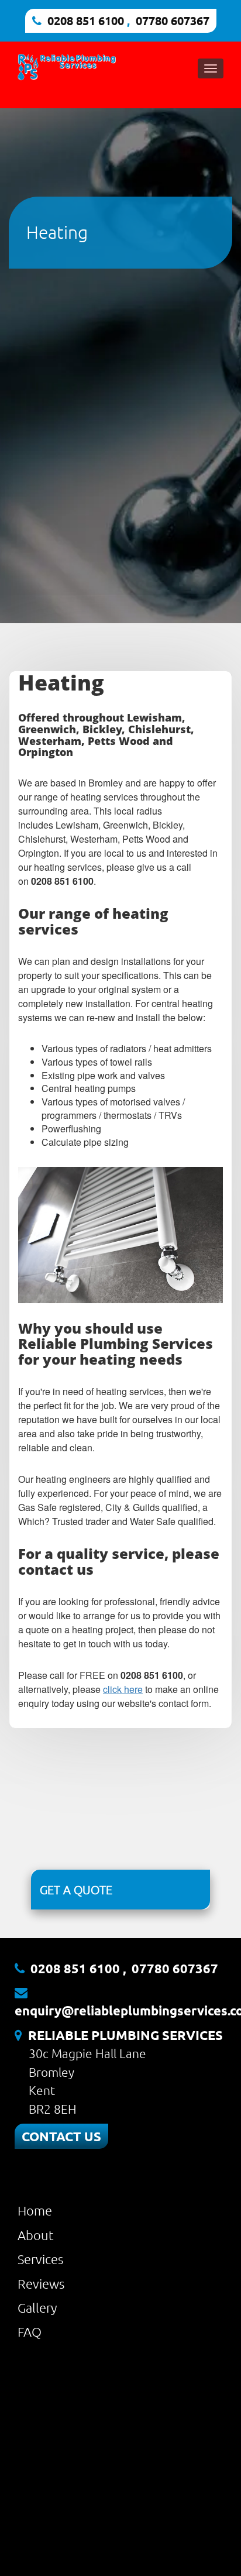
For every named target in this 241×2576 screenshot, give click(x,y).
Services (40, 2259)
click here (123, 1689)
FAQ (30, 2331)
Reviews (41, 2283)
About (36, 2235)
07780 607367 (173, 20)
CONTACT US (61, 2136)
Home (35, 2210)
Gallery (37, 2307)
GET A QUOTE (76, 1890)
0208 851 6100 (86, 20)
